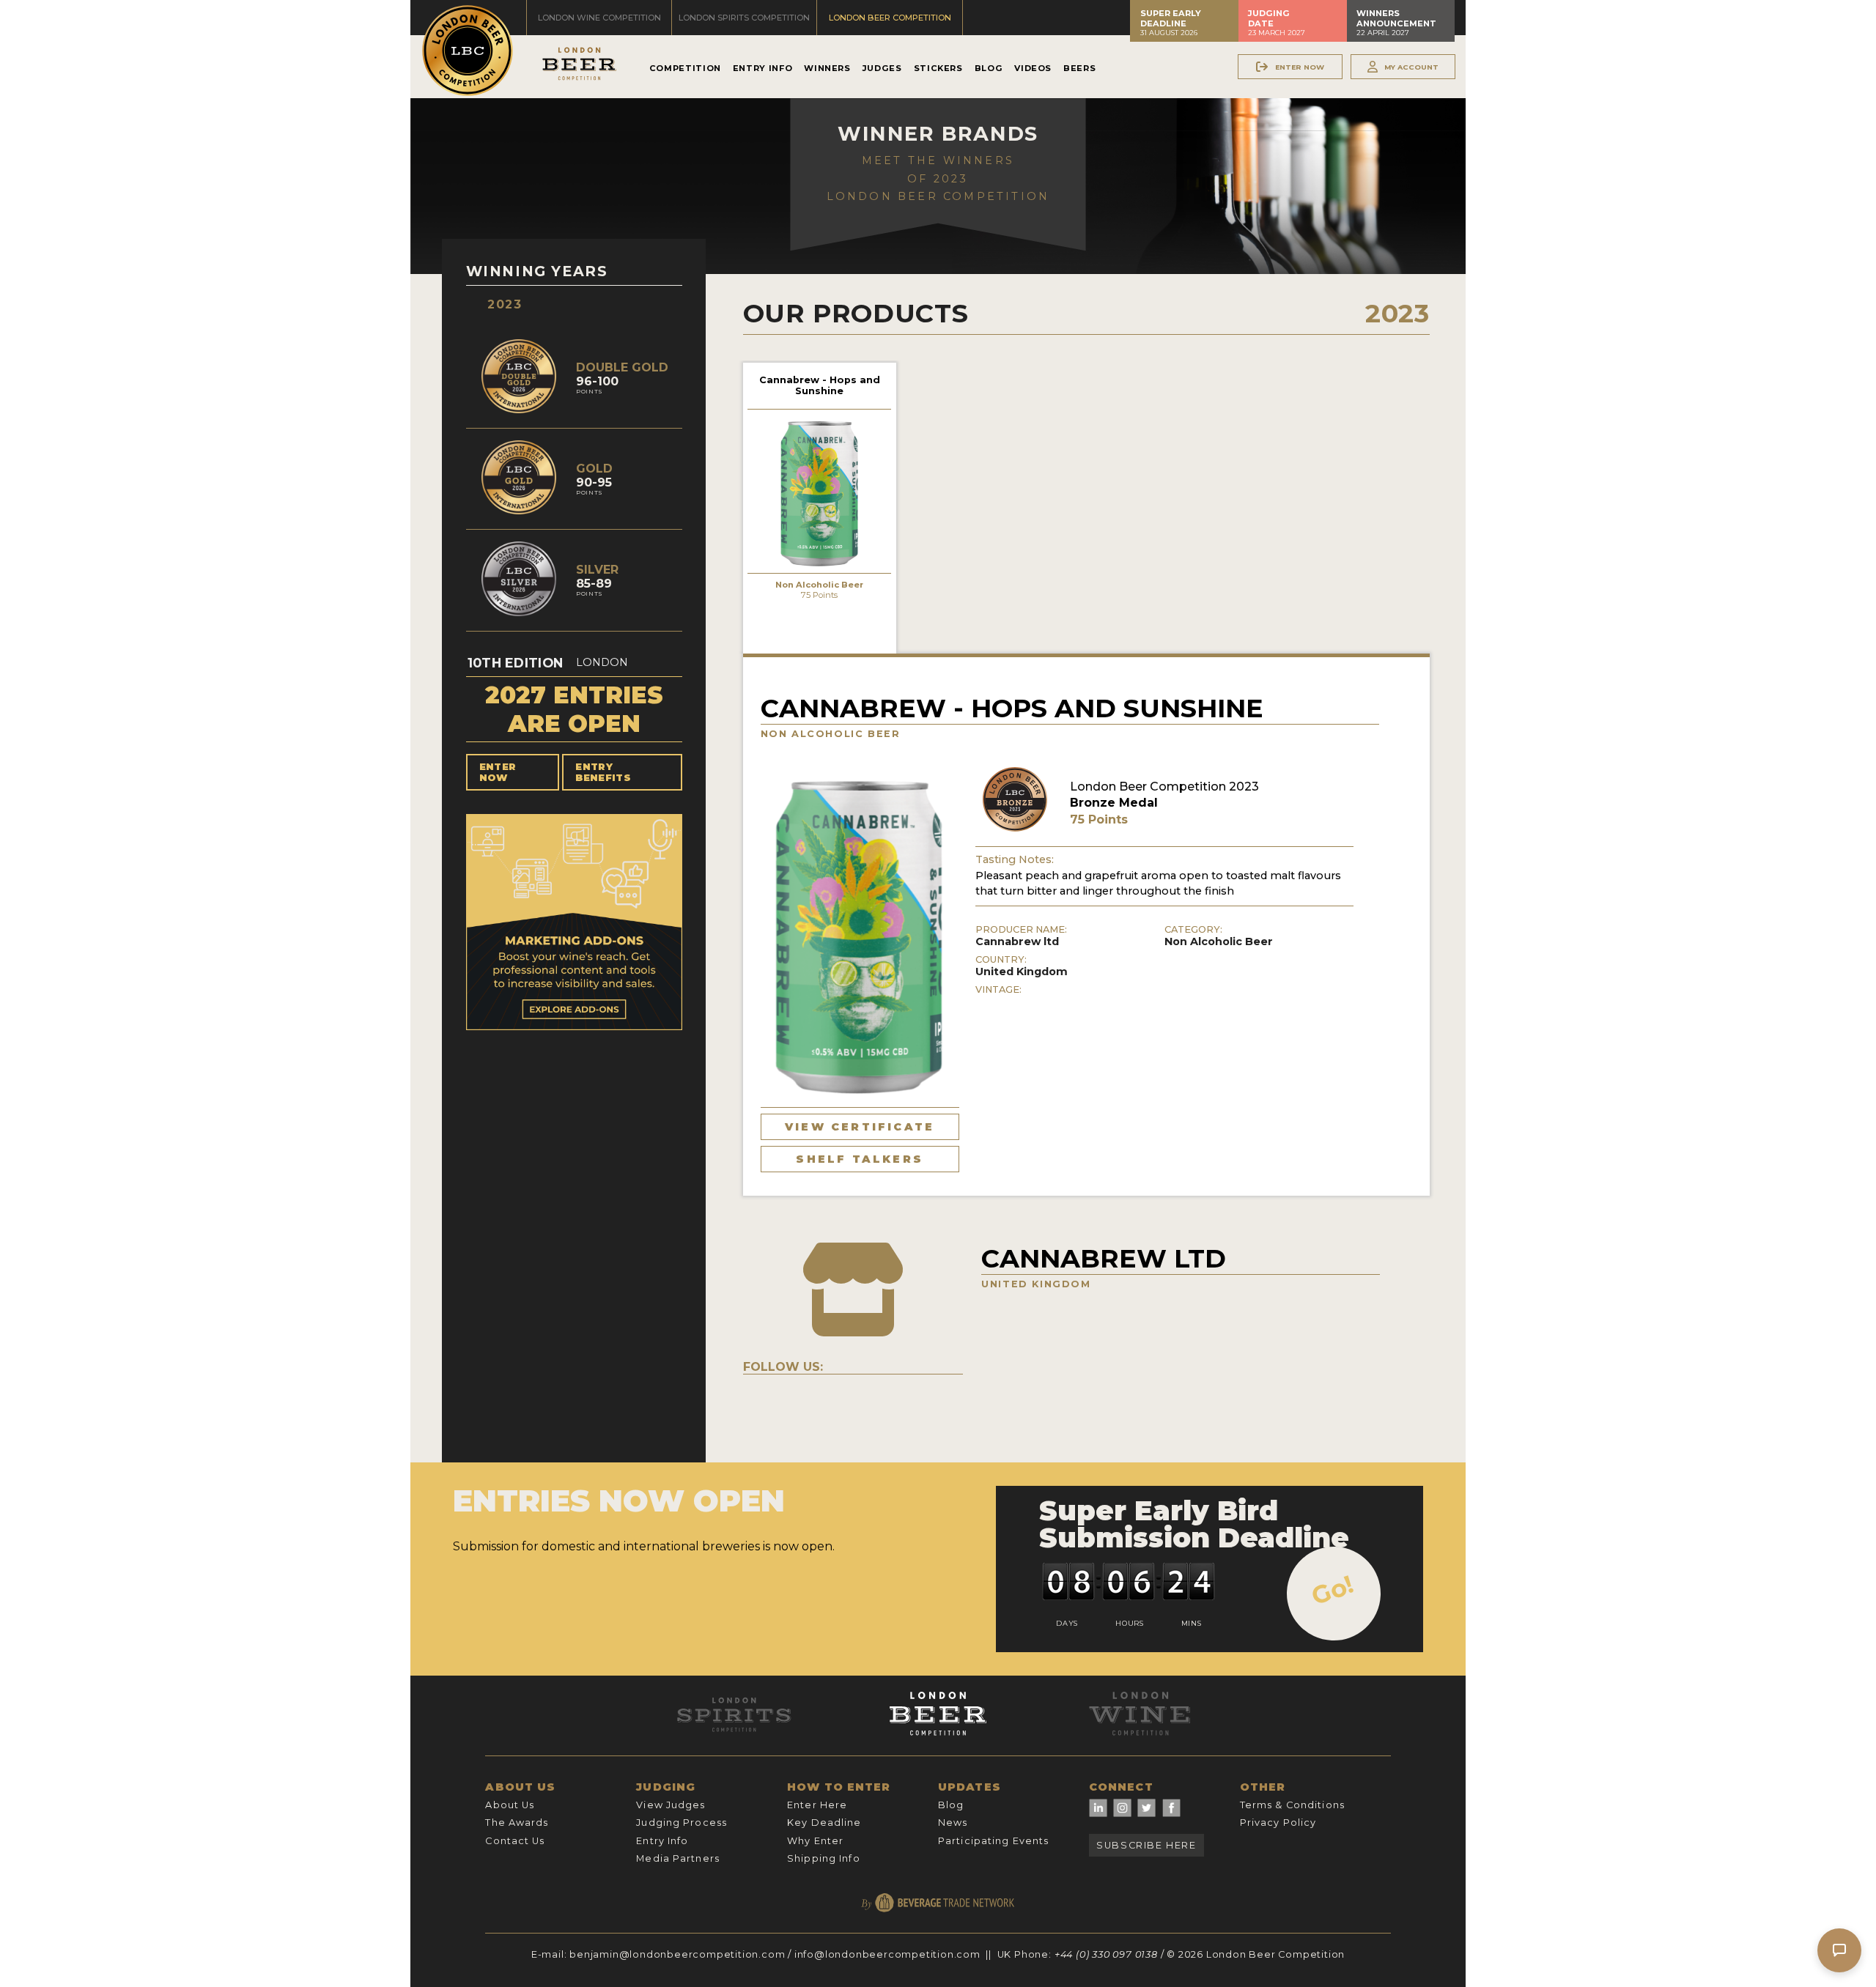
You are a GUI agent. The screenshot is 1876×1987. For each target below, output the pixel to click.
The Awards (517, 1823)
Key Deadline (824, 1823)
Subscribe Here (1146, 1845)
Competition (685, 68)
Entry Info (762, 68)
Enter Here (817, 1805)
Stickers (938, 68)
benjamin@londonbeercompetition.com (677, 1954)
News (953, 1823)
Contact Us (515, 1841)
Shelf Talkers (860, 1159)
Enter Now (498, 772)
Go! (1333, 1591)
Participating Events (993, 1841)
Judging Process (682, 1823)
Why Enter (815, 1841)
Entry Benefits (603, 772)
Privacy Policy (1278, 1823)
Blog (989, 68)
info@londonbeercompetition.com (887, 1954)
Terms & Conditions (1292, 1805)
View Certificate (860, 1127)
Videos (1033, 68)
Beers (1079, 68)
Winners (827, 68)
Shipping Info (824, 1858)
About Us (510, 1805)
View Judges (671, 1805)
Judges (882, 68)
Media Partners (678, 1858)
